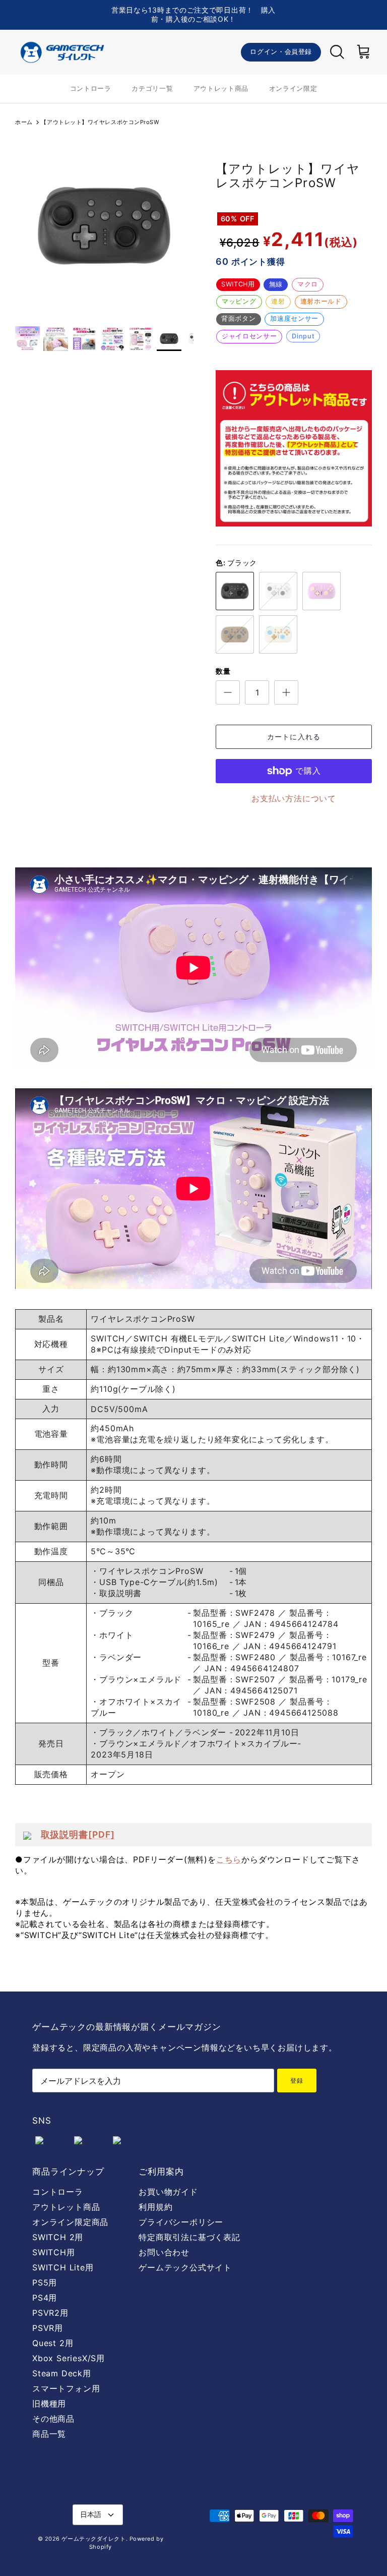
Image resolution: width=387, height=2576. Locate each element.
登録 (297, 2081)
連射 (278, 301)
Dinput (303, 336)
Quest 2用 (53, 2343)
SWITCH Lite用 (63, 2267)
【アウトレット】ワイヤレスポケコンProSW (100, 122)
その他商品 (53, 2419)
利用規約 (155, 2207)
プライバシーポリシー (181, 2222)
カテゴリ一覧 (152, 88)
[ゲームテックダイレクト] (62, 52)
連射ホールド (321, 301)
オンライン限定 (293, 88)
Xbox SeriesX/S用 (69, 2358)
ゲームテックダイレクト (93, 2539)
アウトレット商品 (221, 88)
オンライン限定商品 (70, 2222)
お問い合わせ (164, 2252)
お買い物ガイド (168, 2192)
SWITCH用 (238, 284)
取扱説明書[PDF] (78, 1834)
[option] (104, 226)
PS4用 (45, 2298)
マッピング (239, 301)
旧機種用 (49, 2404)
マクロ (308, 284)
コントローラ (91, 88)
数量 (223, 671)
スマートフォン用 (66, 2388)
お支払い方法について (294, 798)
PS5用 (45, 2282)
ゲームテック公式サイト (185, 2267)
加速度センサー (294, 318)
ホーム (24, 122)
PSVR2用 (50, 2313)
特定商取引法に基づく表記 (189, 2237)
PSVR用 (48, 2328)
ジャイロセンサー (249, 336)
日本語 (91, 2514)
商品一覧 (49, 2434)
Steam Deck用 (62, 2373)
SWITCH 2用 (58, 2237)
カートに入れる (294, 737)
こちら (229, 1859)
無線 (276, 284)
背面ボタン (238, 318)
